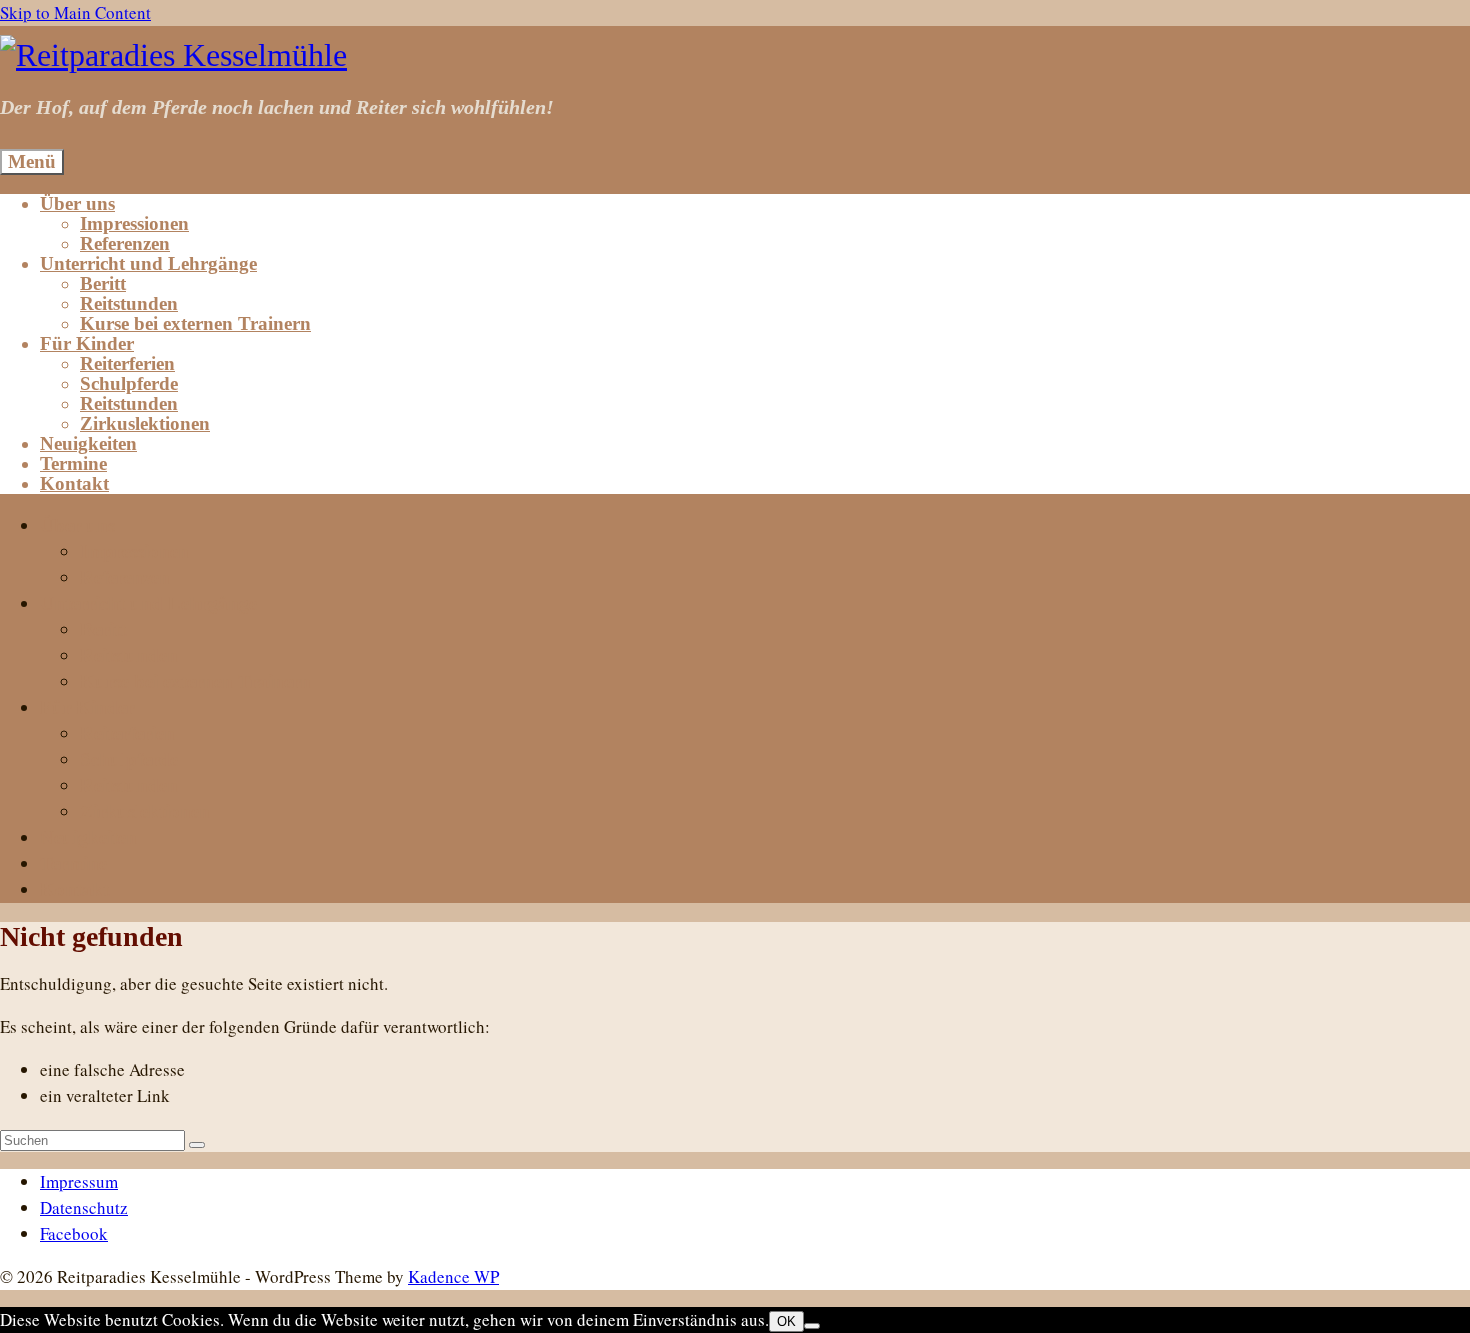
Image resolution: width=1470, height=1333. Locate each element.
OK (786, 1321)
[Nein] (812, 1326)
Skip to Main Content (75, 12)
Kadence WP (453, 1276)
